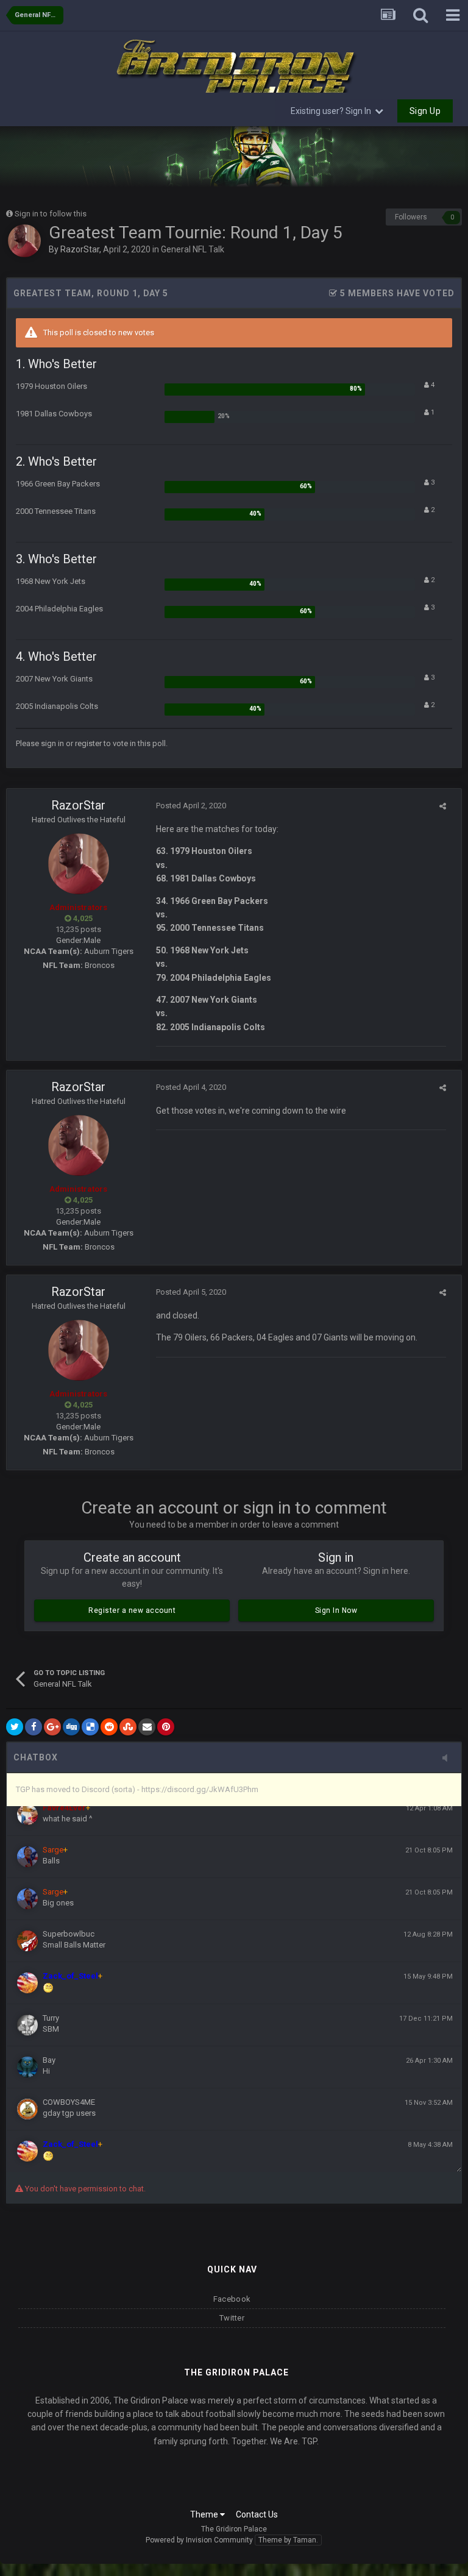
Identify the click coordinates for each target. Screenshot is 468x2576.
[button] (426, 157)
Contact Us (257, 2514)
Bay (49, 2060)
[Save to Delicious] (90, 1727)
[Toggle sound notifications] (448, 1759)
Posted (191, 806)
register (88, 743)
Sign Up (425, 111)
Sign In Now (336, 1610)
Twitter (232, 2318)
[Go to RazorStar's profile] (24, 241)
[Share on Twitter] (15, 1727)
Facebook (232, 2299)
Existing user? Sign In (333, 111)
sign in (52, 743)
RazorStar (80, 249)
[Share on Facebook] (34, 1727)
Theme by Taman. (288, 2540)
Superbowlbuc (69, 1934)
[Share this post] (443, 806)
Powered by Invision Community (199, 2540)
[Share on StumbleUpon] (128, 1727)
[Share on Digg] (71, 1727)
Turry (51, 2018)
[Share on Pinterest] (166, 1727)
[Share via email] (147, 1727)
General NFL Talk (193, 249)
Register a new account (132, 1610)
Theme (205, 2514)
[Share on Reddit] (109, 1727)
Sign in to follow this (51, 214)
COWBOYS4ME (69, 2102)
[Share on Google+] (52, 1727)
